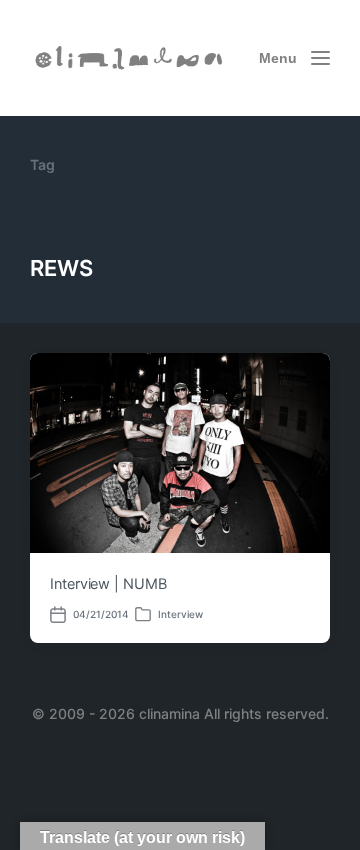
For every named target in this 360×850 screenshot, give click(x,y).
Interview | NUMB (108, 584)
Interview (180, 614)
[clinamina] (130, 58)
